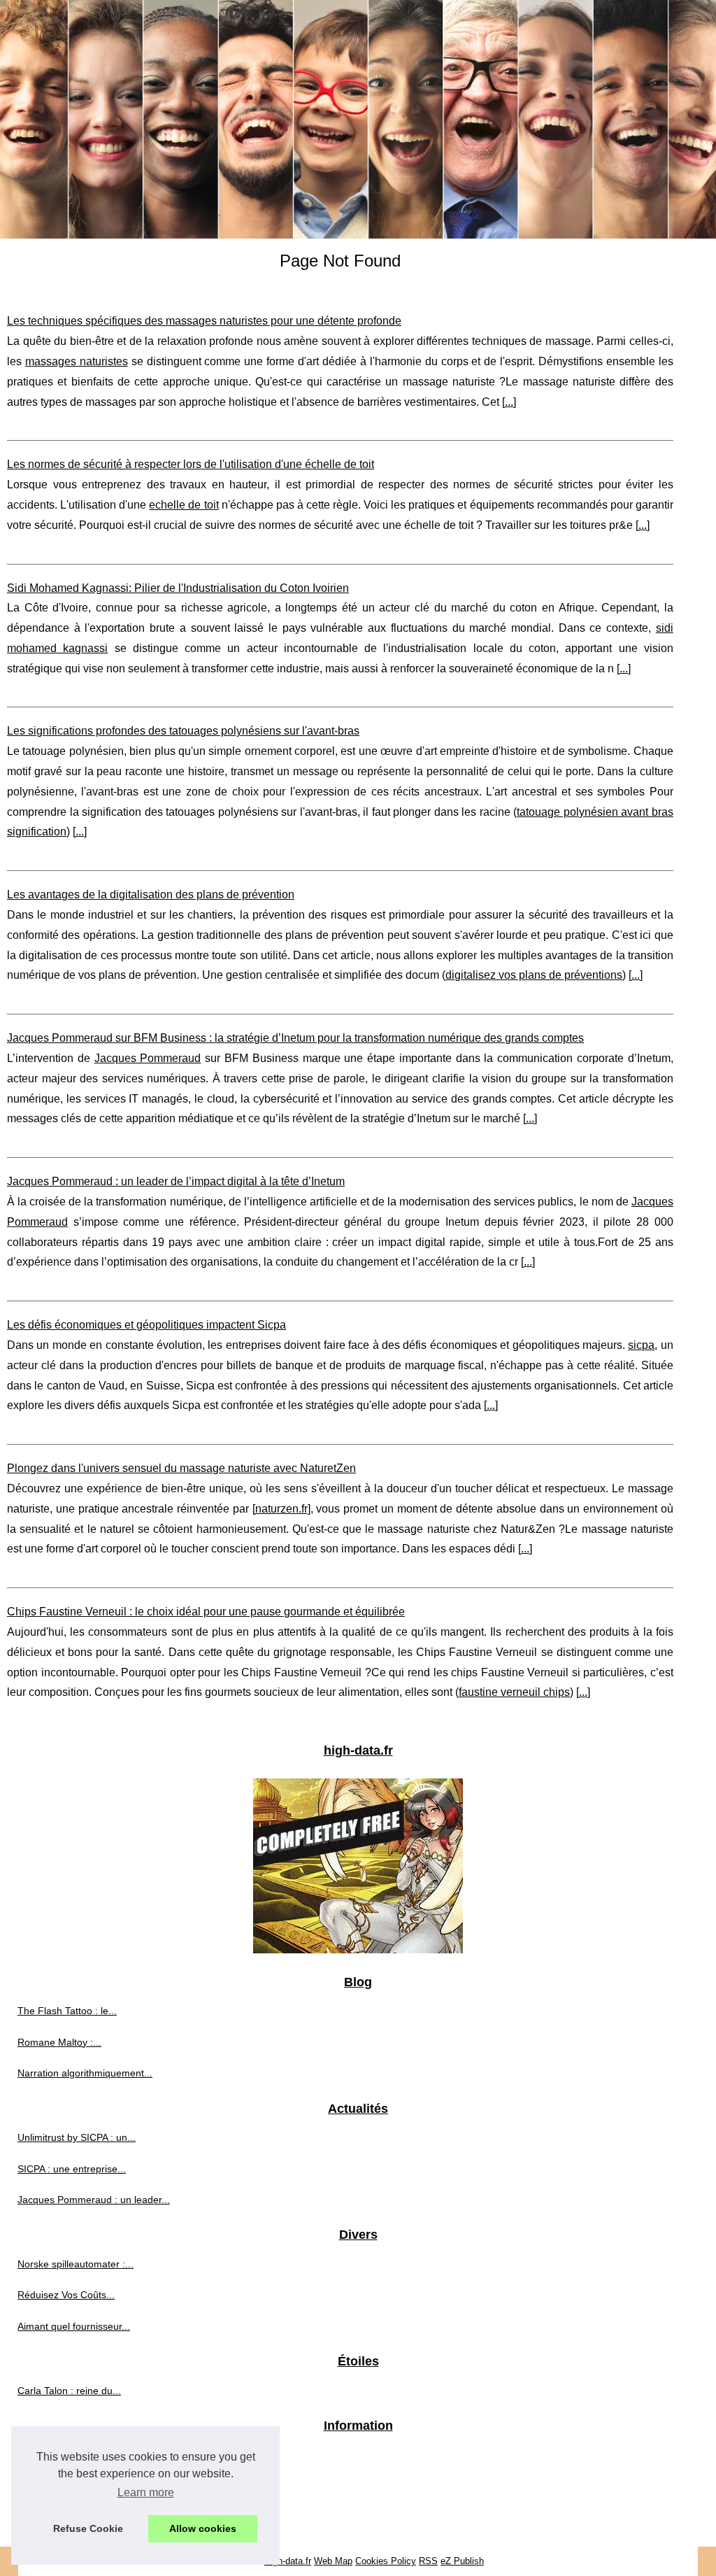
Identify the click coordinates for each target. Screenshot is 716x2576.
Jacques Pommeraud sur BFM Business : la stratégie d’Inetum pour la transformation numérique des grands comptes (295, 1038)
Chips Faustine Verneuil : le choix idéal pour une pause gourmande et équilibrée (206, 1612)
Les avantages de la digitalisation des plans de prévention (151, 894)
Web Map (333, 2561)
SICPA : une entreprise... (72, 2169)
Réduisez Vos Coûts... (66, 2295)
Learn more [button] (146, 2492)
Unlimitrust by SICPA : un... (77, 2137)
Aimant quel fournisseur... (74, 2326)
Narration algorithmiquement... (85, 2073)
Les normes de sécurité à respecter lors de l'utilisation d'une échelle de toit (191, 464)
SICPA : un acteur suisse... (76, 2517)
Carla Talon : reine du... (69, 2391)
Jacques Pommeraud (148, 1058)
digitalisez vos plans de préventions (534, 975)
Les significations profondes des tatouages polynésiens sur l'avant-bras (183, 731)
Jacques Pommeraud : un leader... (94, 2200)
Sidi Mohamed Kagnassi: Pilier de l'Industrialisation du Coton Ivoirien (178, 588)
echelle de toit (184, 505)
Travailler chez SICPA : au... (79, 2486)
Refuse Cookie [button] (88, 2528)
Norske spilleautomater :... (76, 2264)
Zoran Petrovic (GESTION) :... (84, 2455)
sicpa (641, 1345)
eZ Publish (462, 2561)
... (509, 402)
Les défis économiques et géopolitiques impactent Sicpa (146, 1325)
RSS (428, 2561)
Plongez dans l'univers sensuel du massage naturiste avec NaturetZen (181, 1468)
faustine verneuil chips (514, 1692)
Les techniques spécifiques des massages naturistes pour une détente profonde (204, 321)
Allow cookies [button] (203, 2528)
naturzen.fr (281, 1509)
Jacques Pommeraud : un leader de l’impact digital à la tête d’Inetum (176, 1181)
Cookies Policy (386, 2561)
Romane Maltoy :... (59, 2042)
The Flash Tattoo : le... (67, 2011)
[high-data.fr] (358, 119)
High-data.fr (288, 2561)
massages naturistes (77, 361)
